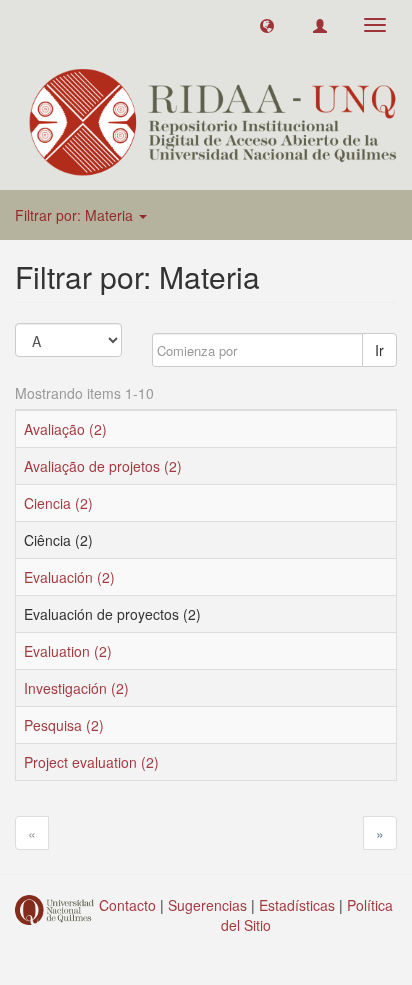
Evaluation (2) (68, 651)
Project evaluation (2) (91, 762)
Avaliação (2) (65, 429)
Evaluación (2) (69, 577)
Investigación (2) (76, 688)
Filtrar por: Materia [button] (76, 215)
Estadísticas (297, 905)
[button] (267, 25)
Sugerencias (207, 905)
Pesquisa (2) (64, 725)
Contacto (127, 905)
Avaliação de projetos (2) (103, 466)
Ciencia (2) (58, 503)
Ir (379, 350)
